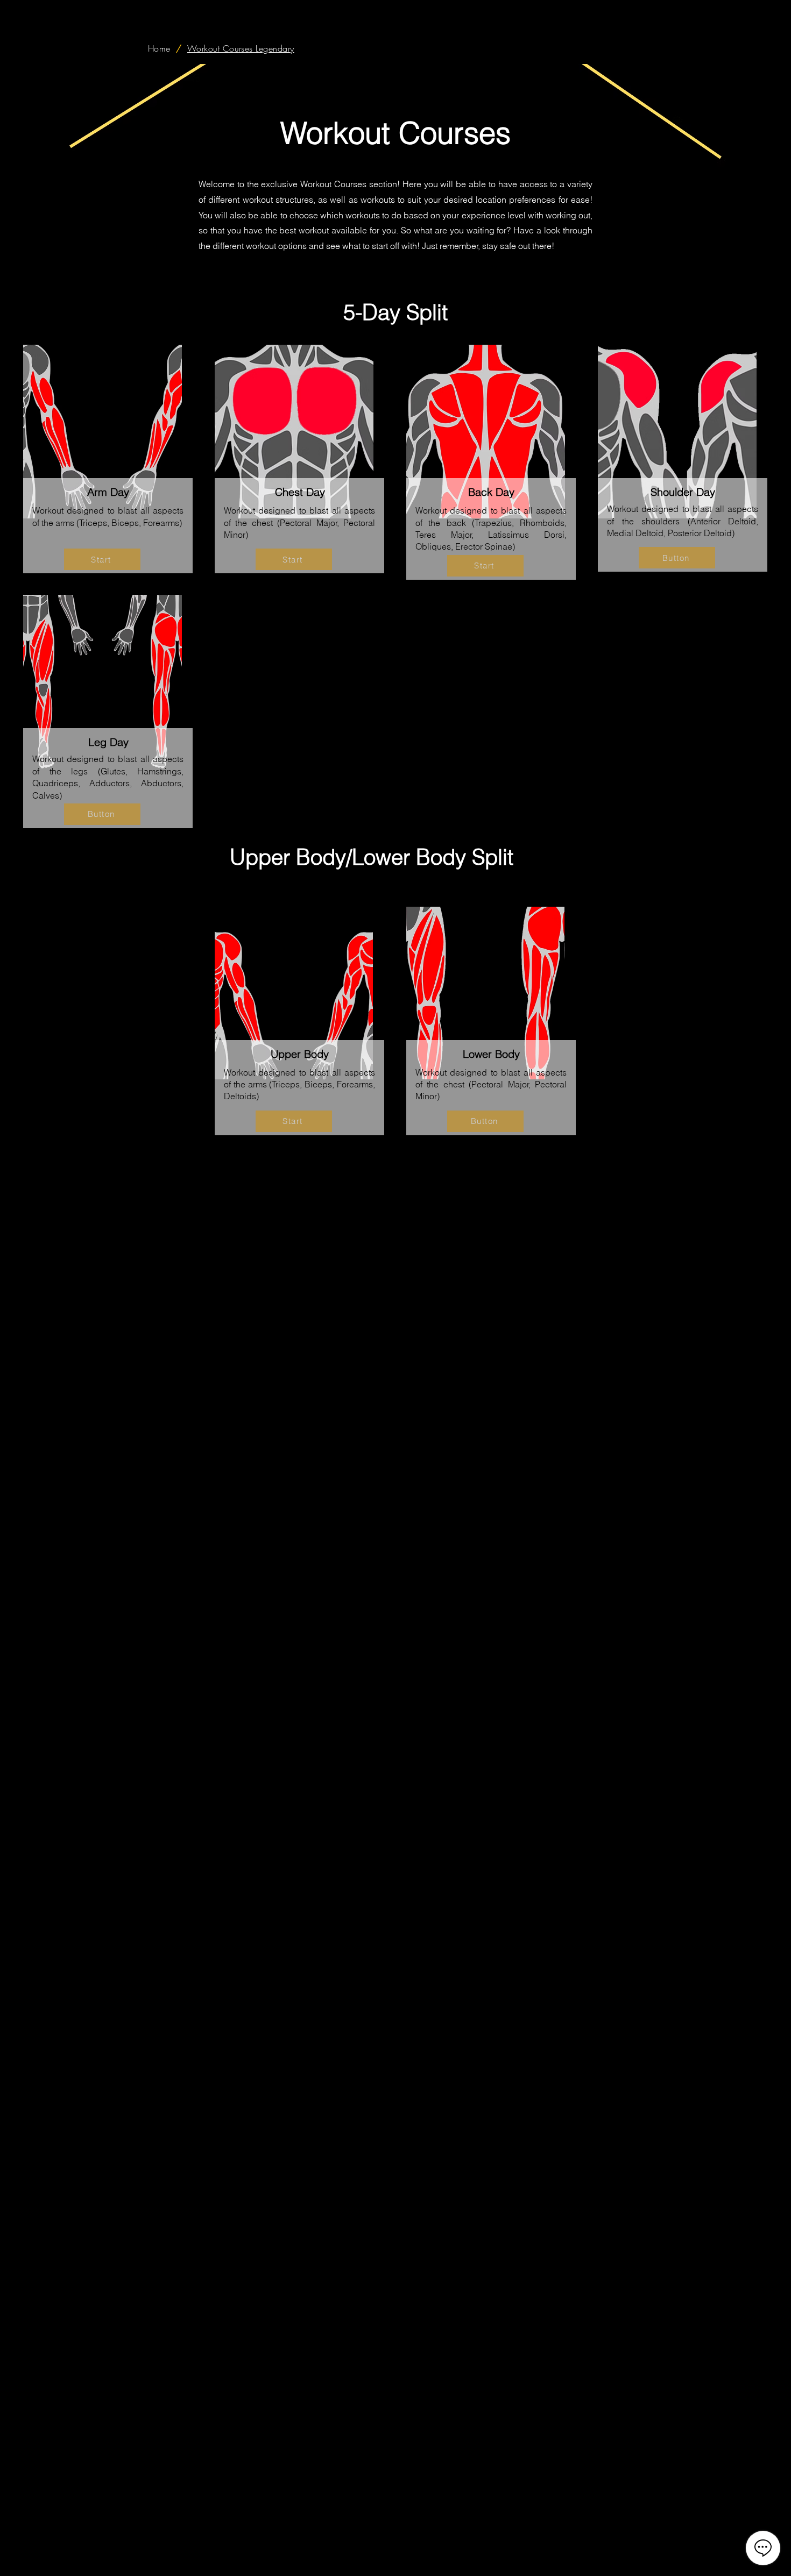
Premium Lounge (550, 2561)
